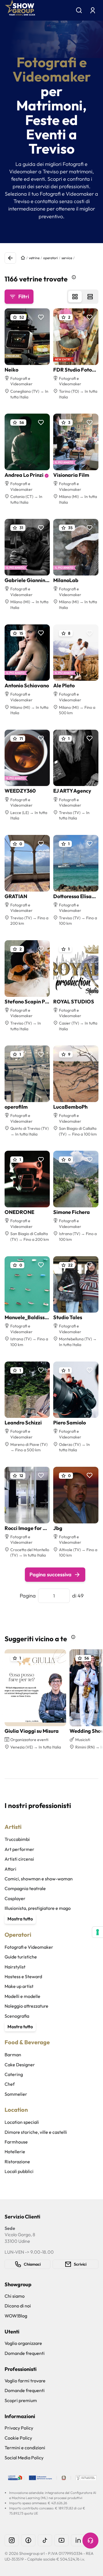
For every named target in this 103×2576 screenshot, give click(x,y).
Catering (14, 2074)
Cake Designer (20, 2065)
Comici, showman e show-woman (39, 1879)
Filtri (24, 296)
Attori (10, 1869)
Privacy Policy (19, 2428)
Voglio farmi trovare (25, 2381)
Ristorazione (17, 2162)
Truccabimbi (17, 1839)
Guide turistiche (21, 1957)
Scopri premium (21, 2400)
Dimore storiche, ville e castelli (36, 2132)
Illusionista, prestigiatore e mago (38, 1908)
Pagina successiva (50, 1574)
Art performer (19, 1849)
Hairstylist (15, 1967)
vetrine (34, 258)
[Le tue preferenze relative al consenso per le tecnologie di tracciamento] (98, 1932)
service (67, 258)
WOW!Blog (16, 2316)
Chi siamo (15, 2296)
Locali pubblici (19, 2171)
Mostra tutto (20, 1919)
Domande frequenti (25, 2353)
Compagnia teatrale (25, 1888)
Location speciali (22, 2122)
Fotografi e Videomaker (29, 1947)
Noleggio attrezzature (26, 2006)
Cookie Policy (18, 2438)
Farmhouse (16, 2142)
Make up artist (19, 1986)
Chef (10, 2084)
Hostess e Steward (23, 1976)
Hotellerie (15, 2152)
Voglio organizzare (23, 2343)
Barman (13, 2055)
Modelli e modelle (22, 1996)
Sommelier (16, 2094)
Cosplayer (15, 1898)
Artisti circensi (19, 1859)
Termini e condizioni (25, 2448)
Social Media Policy (24, 2458)
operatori (50, 258)
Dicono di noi (18, 2306)
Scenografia (17, 2016)
